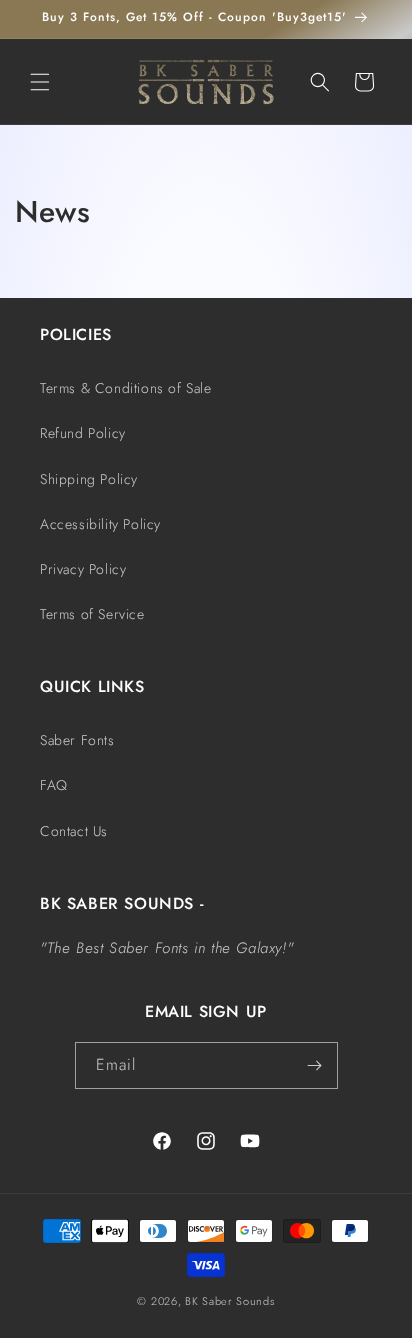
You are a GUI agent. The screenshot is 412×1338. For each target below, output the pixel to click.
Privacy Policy (83, 569)
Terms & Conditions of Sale (126, 388)
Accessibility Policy (100, 524)
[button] (40, 82)
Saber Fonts (77, 740)
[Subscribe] (315, 1065)
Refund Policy (83, 433)
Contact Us (74, 831)
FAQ (54, 785)
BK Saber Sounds (230, 1301)
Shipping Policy (89, 479)
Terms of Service (92, 614)
